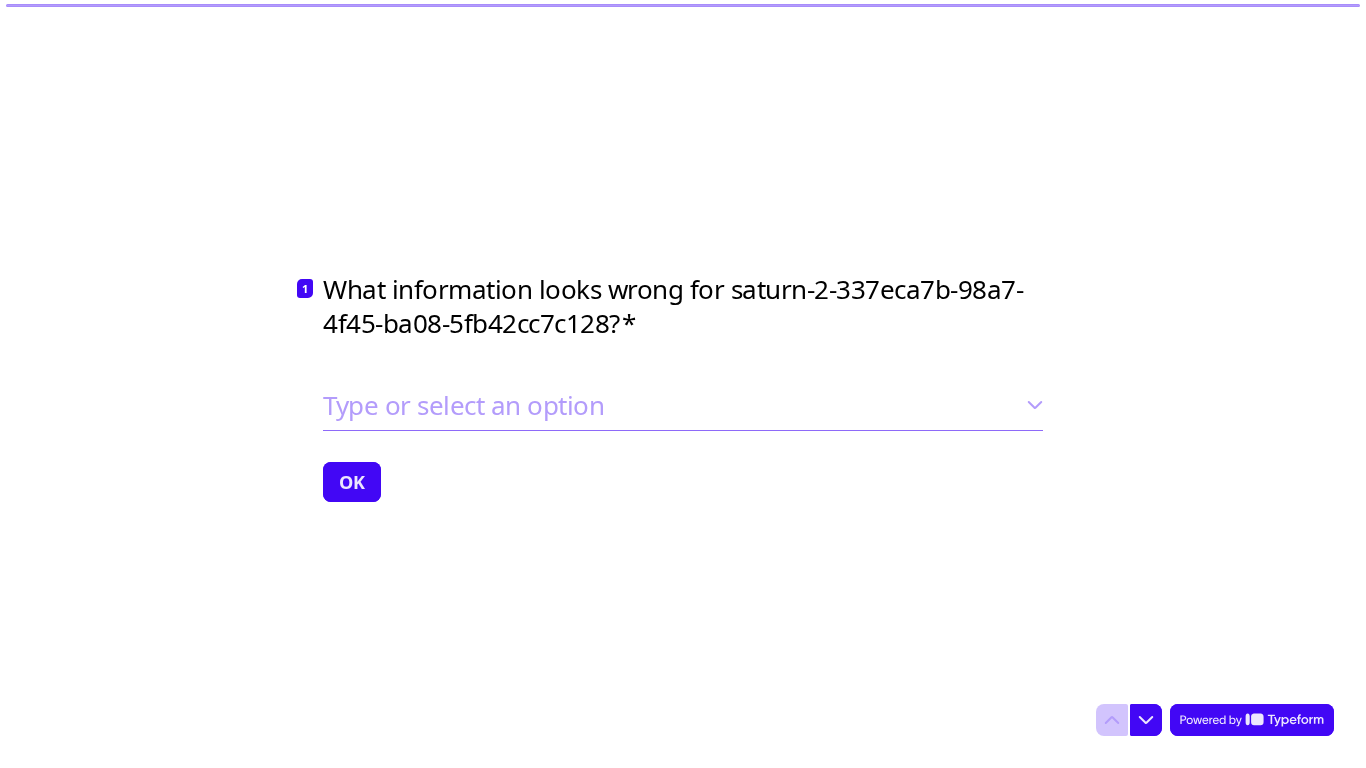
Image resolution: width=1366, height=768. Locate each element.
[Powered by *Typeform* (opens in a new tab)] (1252, 720)
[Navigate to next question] (1146, 720)
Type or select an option (463, 405)
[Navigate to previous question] (1112, 720)
